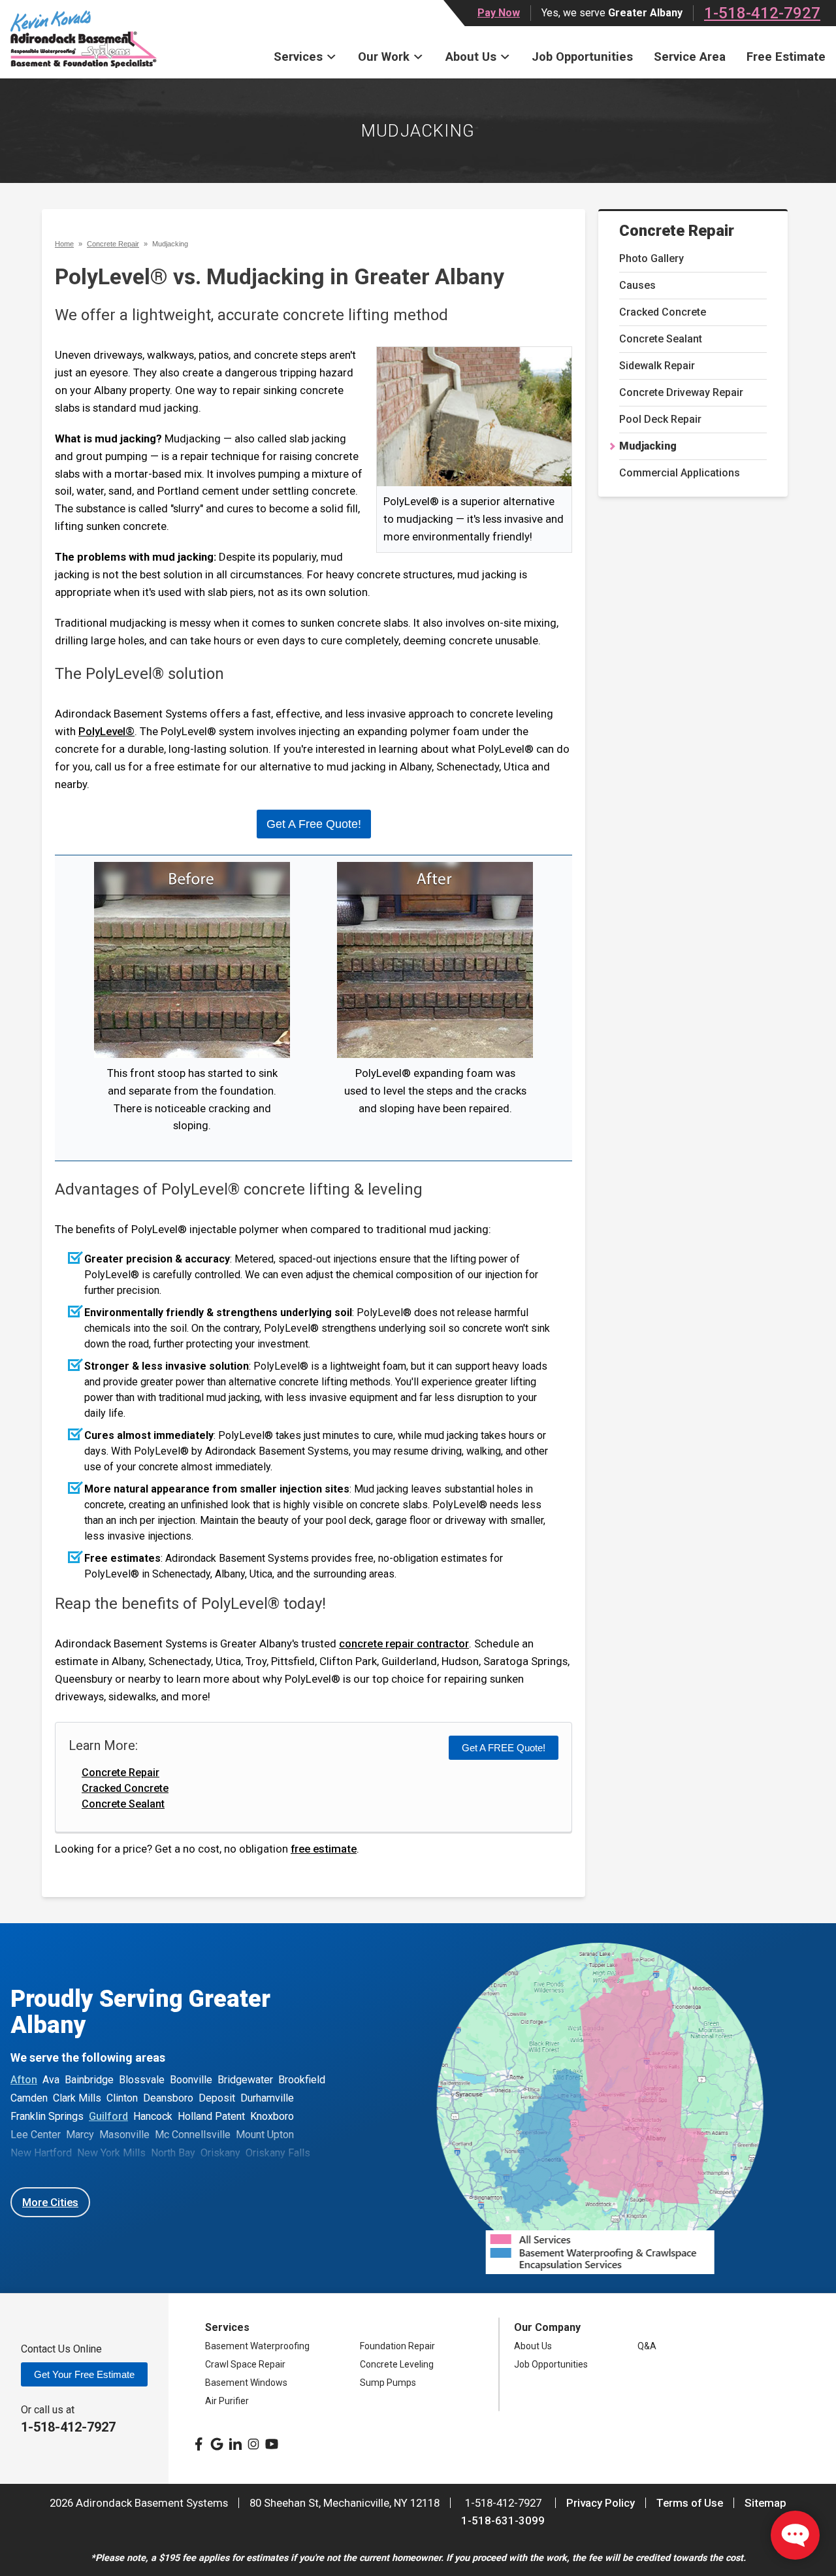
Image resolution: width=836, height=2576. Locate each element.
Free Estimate (786, 57)
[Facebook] (199, 2444)
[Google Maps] (217, 2444)
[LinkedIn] (235, 2444)
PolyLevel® (106, 731)
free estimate (324, 1849)
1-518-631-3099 (503, 2520)
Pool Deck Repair (660, 419)
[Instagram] (253, 2444)
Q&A (647, 2346)
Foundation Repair (397, 2346)
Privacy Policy (601, 2503)
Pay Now (499, 13)
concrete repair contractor (404, 1643)
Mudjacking (648, 446)
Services (298, 57)
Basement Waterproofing (257, 2346)
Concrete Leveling (397, 2364)
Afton (24, 2080)
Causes (637, 285)
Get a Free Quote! (314, 824)
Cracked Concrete (663, 312)
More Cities (50, 2202)
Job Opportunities (582, 57)
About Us (471, 57)
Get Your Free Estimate (84, 2374)
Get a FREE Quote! (504, 1748)
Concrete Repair (677, 231)
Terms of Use (690, 2503)
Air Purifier (227, 2401)
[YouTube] (272, 2444)
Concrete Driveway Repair (681, 392)
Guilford (108, 2116)
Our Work (384, 57)
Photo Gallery (651, 258)
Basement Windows (246, 2383)
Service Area (690, 57)
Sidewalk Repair (657, 366)
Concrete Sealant (661, 339)
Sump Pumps (388, 2383)
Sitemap (765, 2503)
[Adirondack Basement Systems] (84, 39)
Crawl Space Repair (245, 2364)
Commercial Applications (680, 473)
